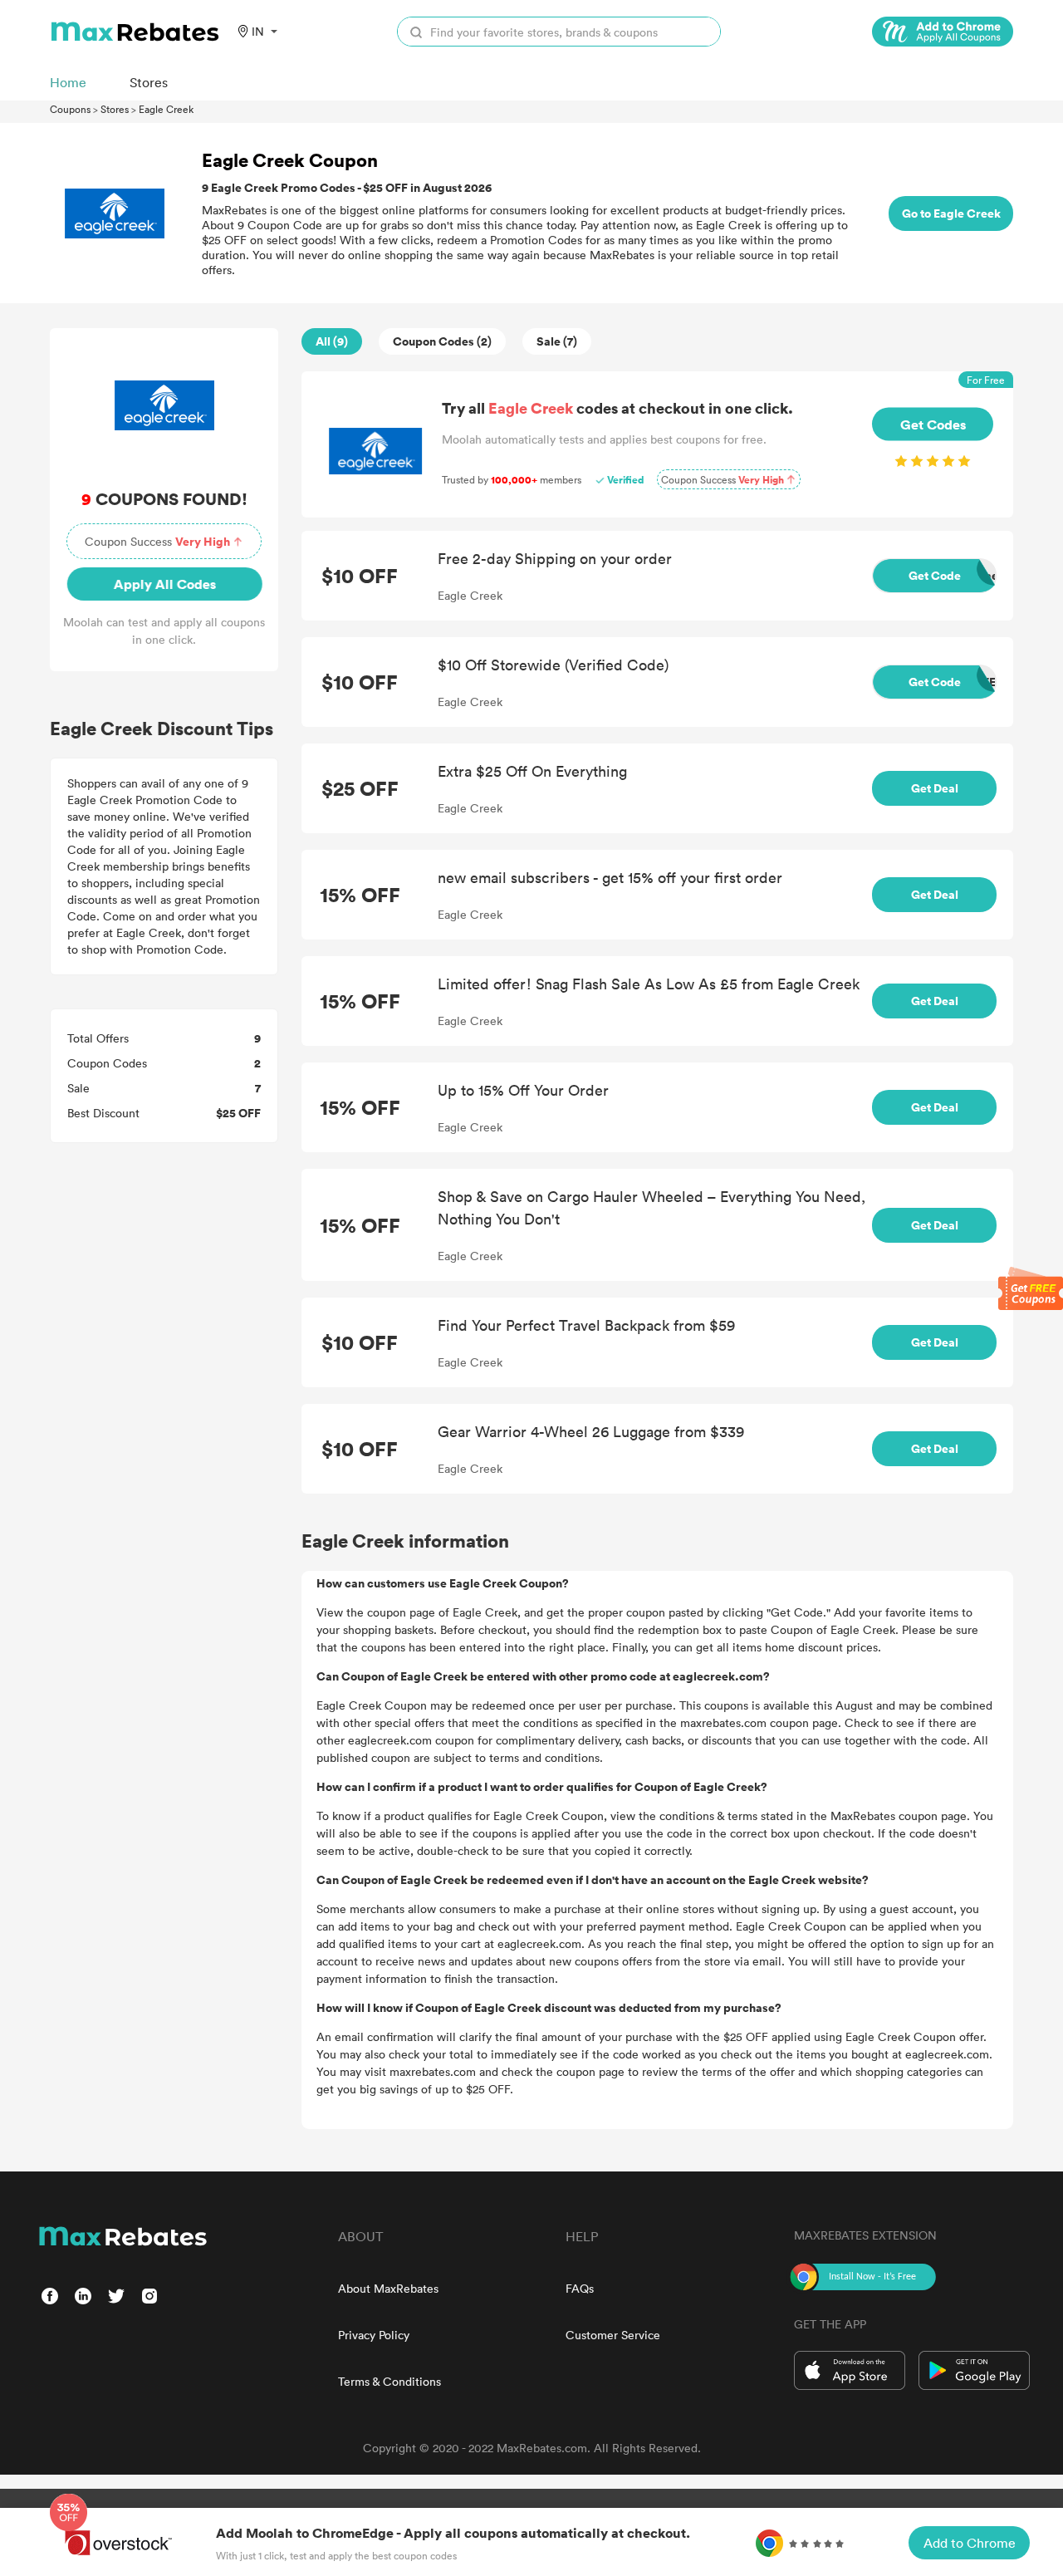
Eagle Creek (166, 109)
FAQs (580, 2288)
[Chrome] (943, 32)
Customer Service (613, 2335)
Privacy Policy (374, 2335)
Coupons (70, 109)
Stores (115, 109)
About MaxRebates (388, 2288)
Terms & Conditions (389, 2381)
